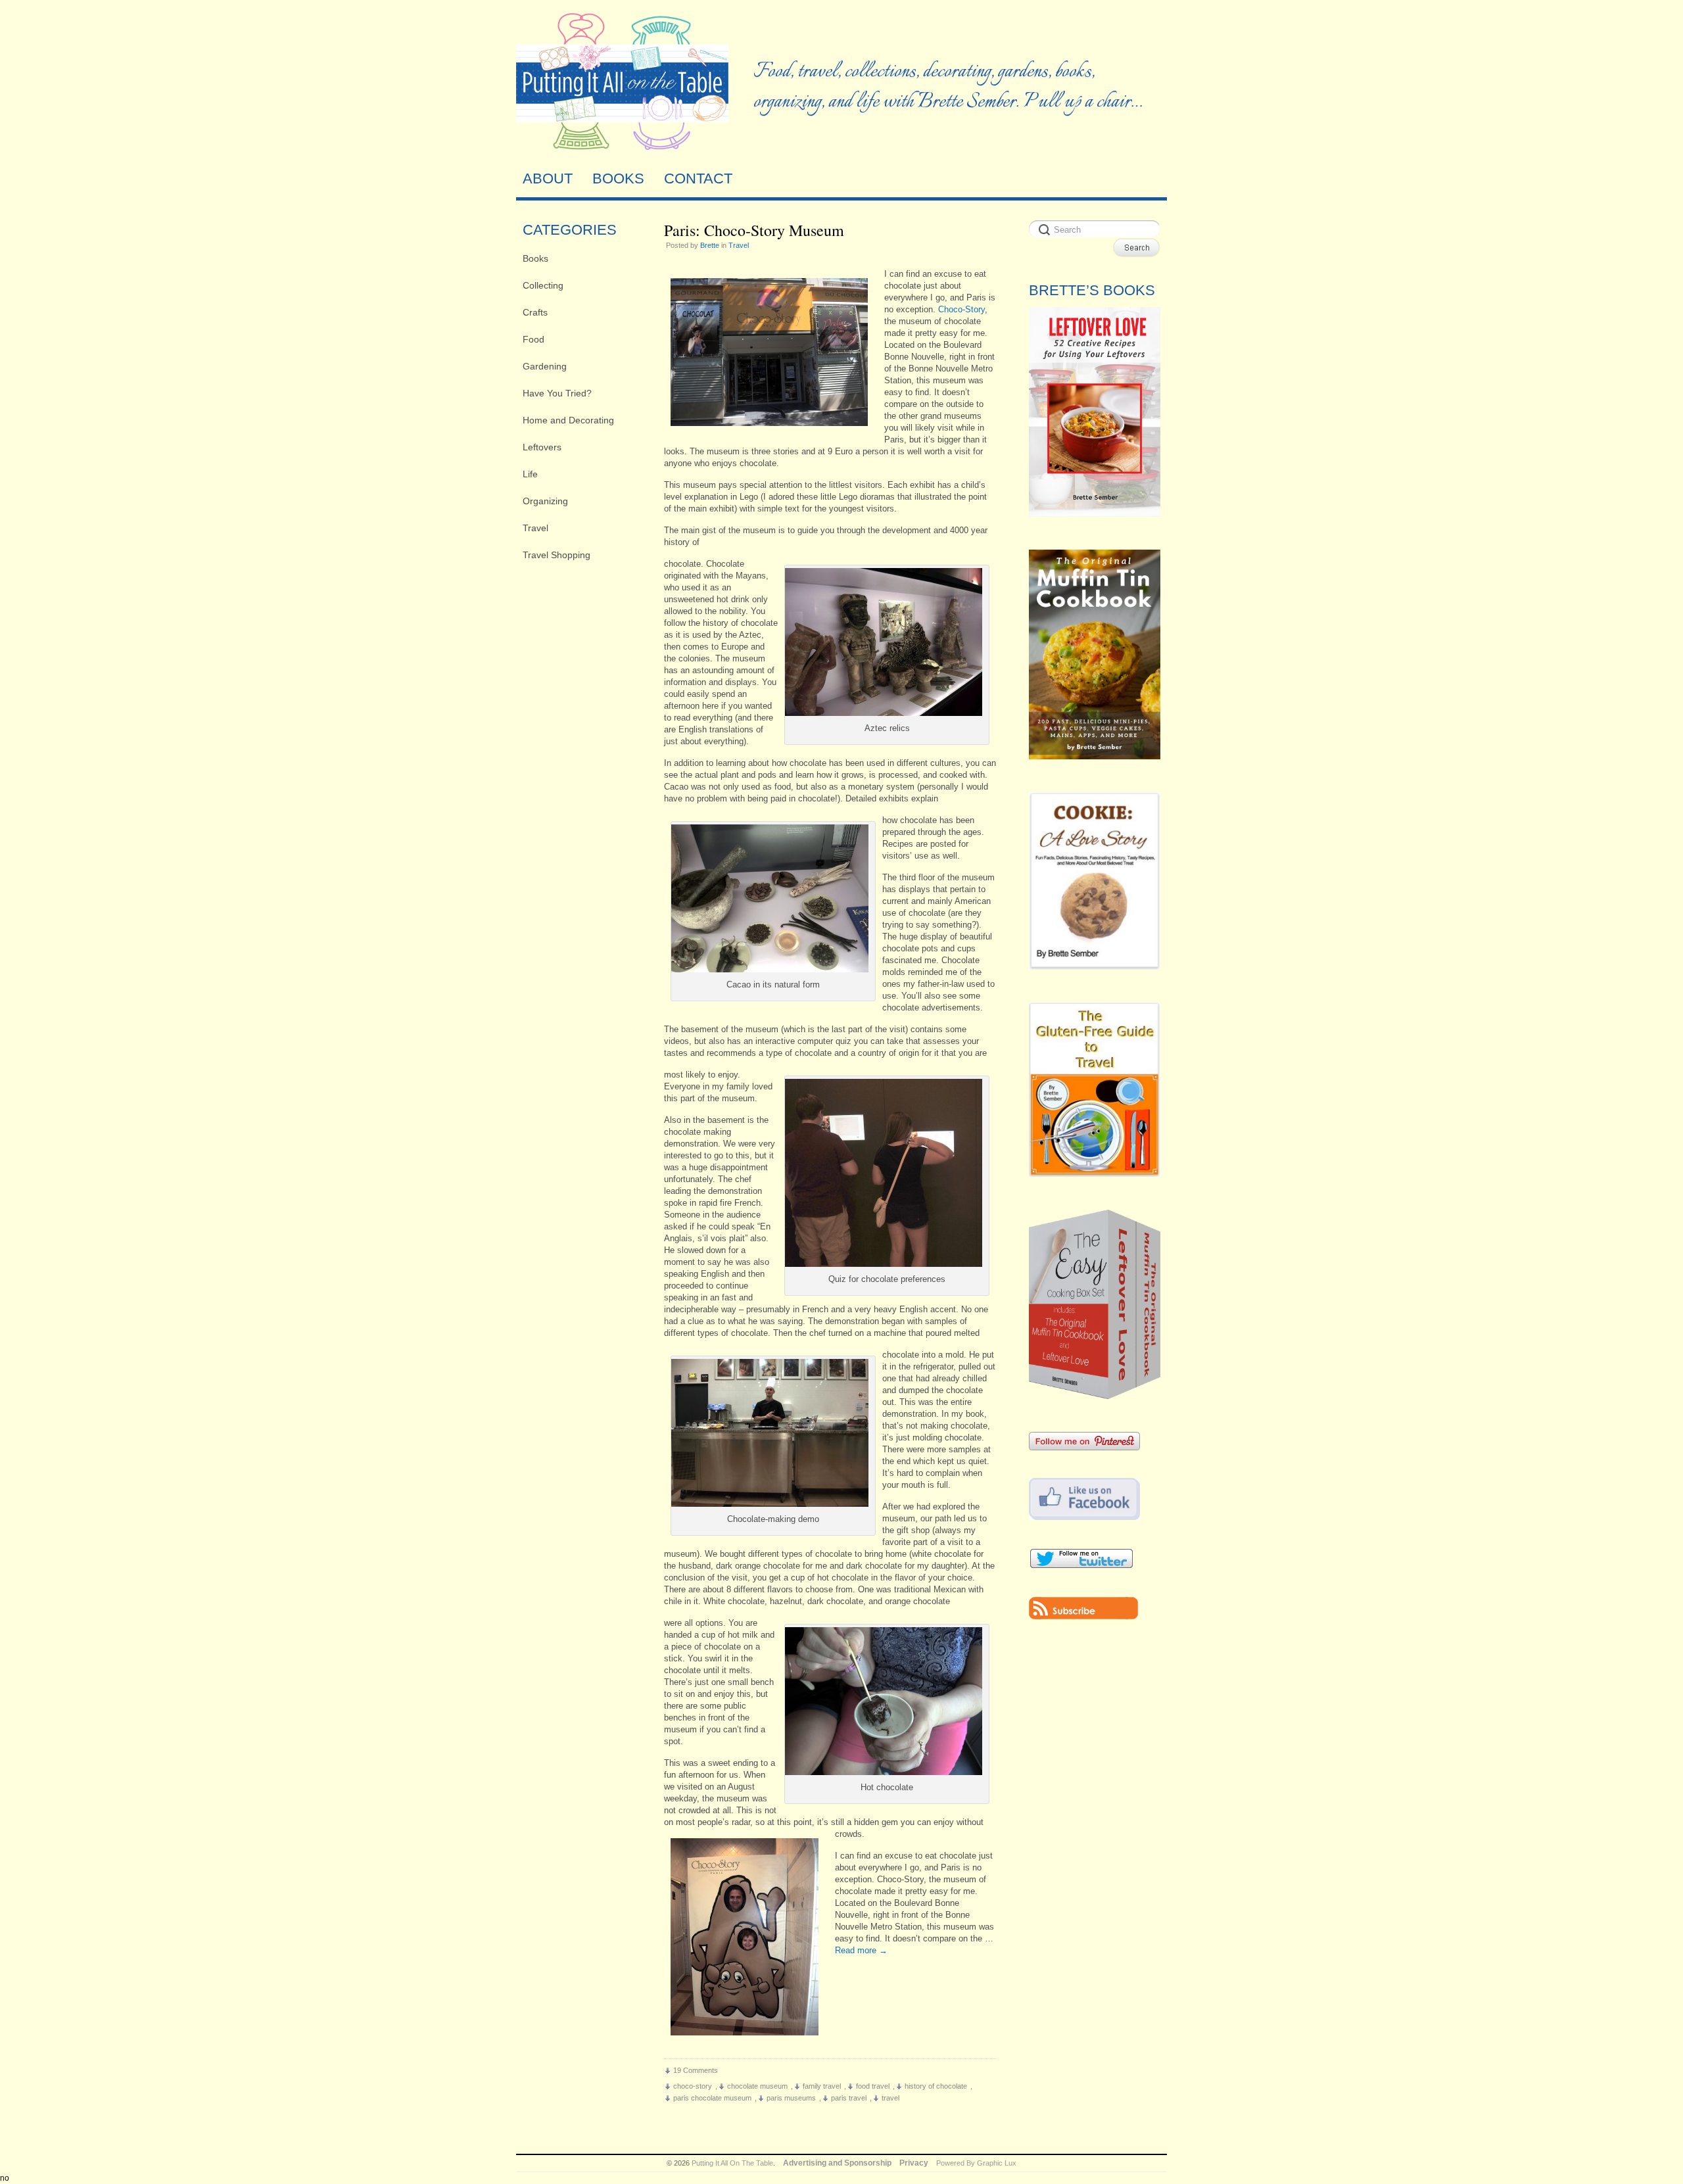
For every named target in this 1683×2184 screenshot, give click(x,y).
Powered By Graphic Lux (976, 2163)
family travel (822, 2086)
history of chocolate (936, 2086)
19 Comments (696, 2070)
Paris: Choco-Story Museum (754, 230)
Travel (535, 528)
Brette (710, 245)
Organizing (545, 501)
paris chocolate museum (712, 2098)
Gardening (545, 366)
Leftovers (542, 447)
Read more (861, 1950)
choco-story (693, 2086)
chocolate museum (757, 2086)
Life (530, 474)
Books (535, 258)
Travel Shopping (557, 555)
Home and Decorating (568, 420)
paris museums (791, 2098)
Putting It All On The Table (732, 2163)
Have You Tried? (557, 393)
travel (890, 2098)
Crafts (535, 312)
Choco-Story (961, 309)
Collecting (543, 285)
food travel (873, 2086)
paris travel (849, 2098)
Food (533, 339)
